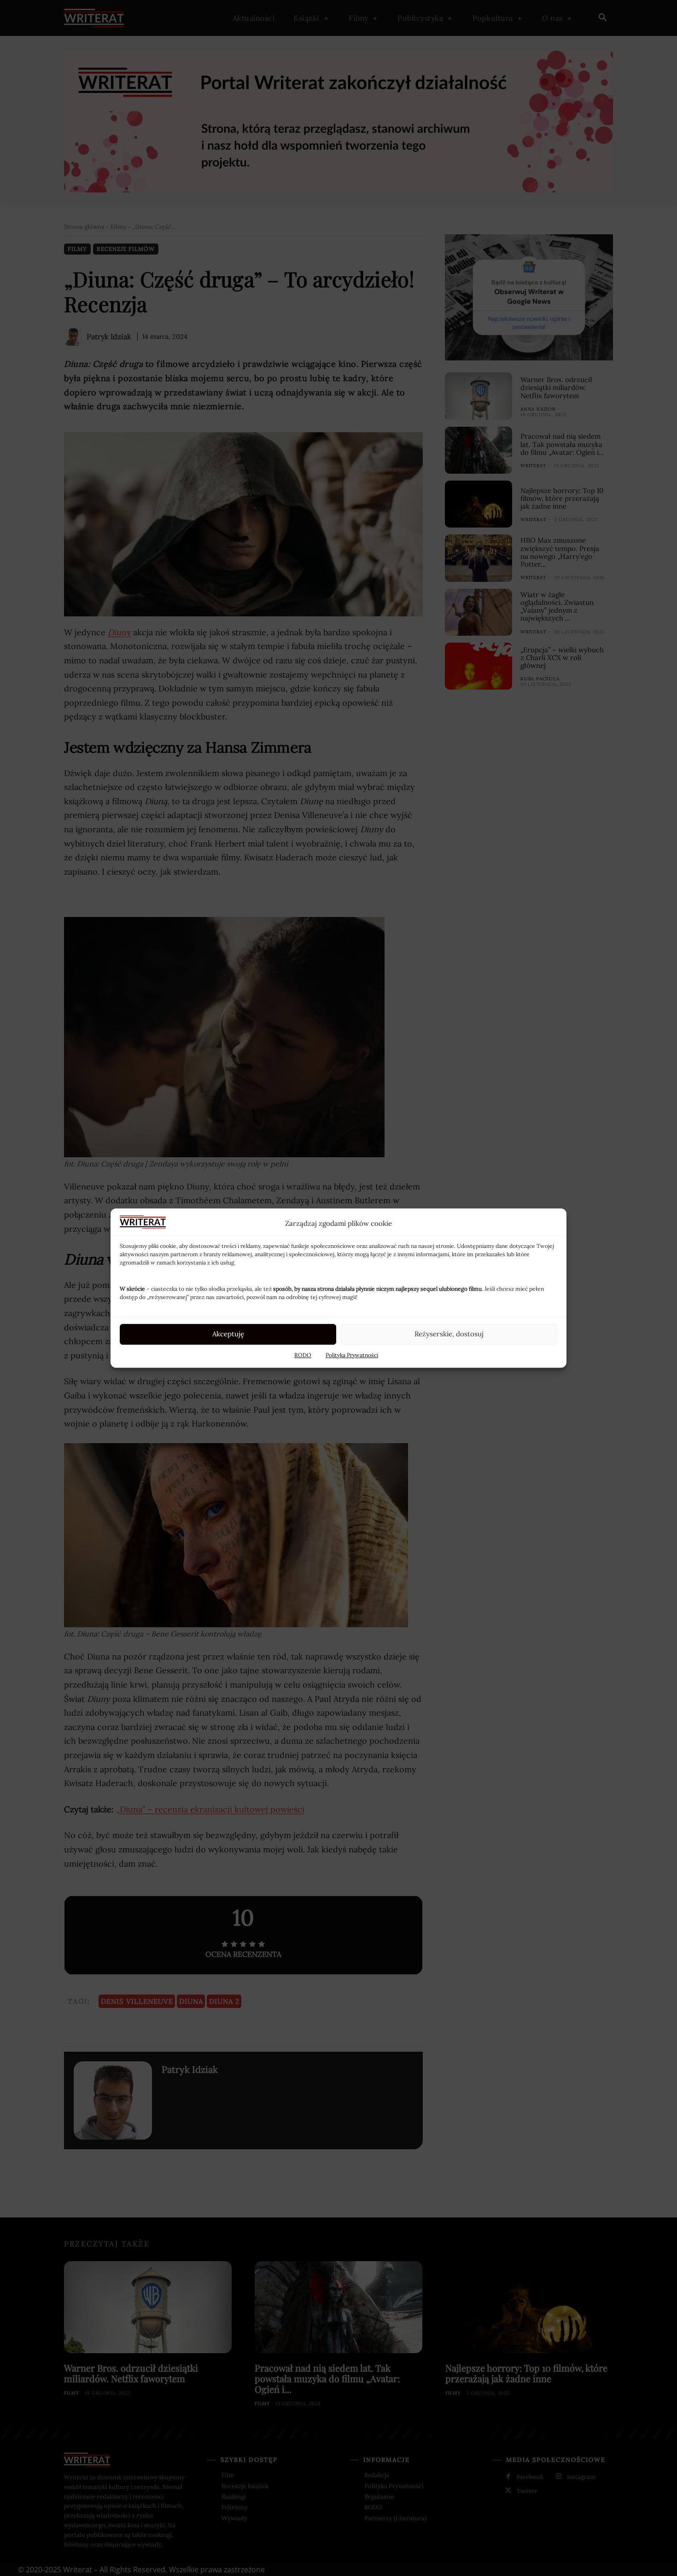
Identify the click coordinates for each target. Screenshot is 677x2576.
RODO (303, 1355)
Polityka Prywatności (352, 1355)
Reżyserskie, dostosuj (449, 1334)
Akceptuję (228, 1334)
